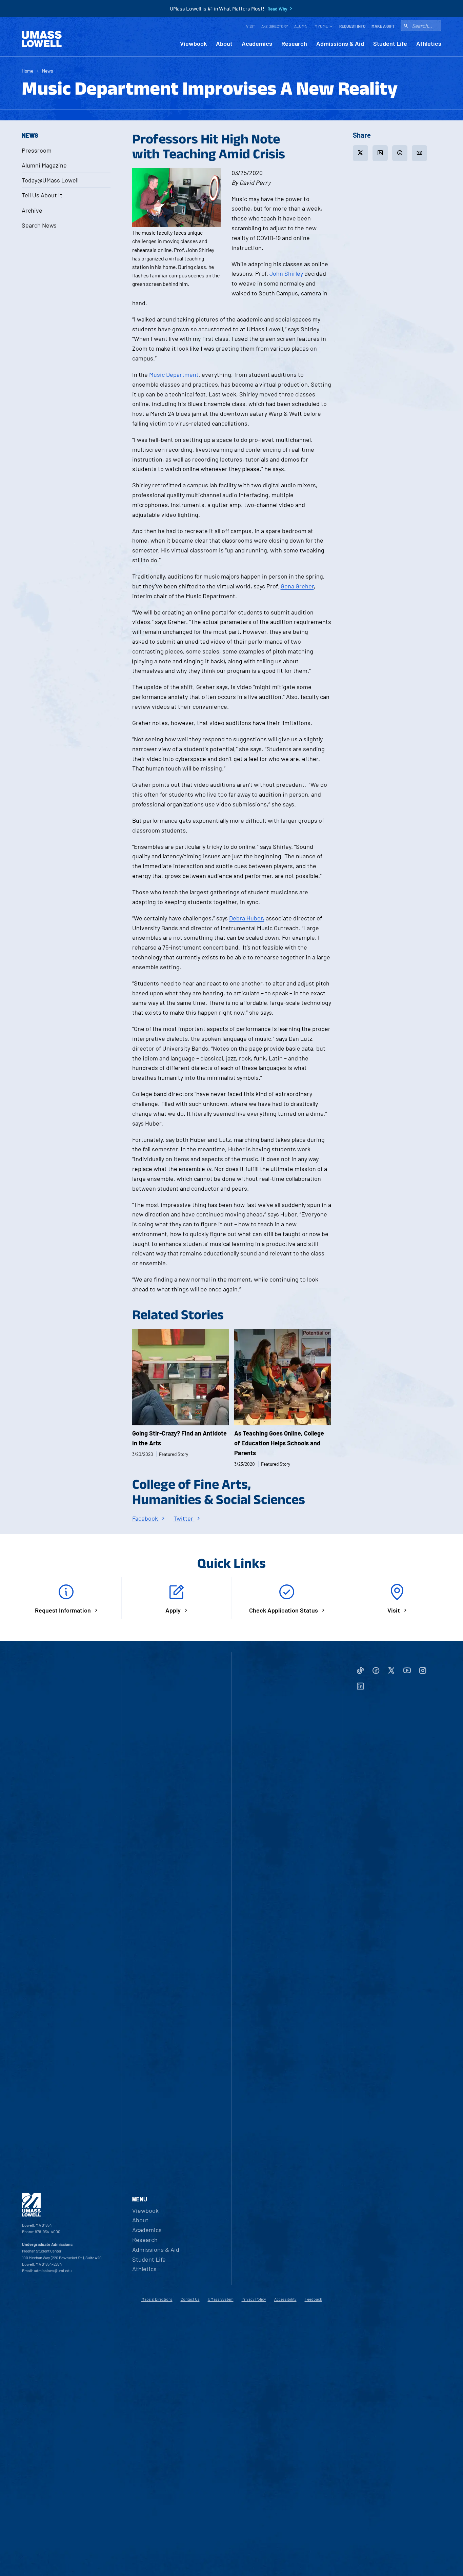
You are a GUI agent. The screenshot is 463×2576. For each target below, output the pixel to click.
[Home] (42, 39)
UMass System (221, 2299)
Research (294, 44)
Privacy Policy (254, 2299)
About (224, 44)
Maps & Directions (157, 2299)
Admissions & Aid (340, 44)
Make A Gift (383, 26)
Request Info (352, 26)
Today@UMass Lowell (50, 180)
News (48, 71)
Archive (32, 210)
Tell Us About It (42, 195)
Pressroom (37, 150)
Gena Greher (297, 586)
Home (27, 71)
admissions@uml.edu (53, 2270)
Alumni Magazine (44, 165)
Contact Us (190, 2299)
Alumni (301, 26)
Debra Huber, (247, 918)
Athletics (429, 44)
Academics (257, 44)
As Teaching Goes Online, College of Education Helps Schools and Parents (279, 1443)
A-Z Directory (275, 26)
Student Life (390, 44)
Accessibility (285, 2299)
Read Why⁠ (277, 9)
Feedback (313, 2299)
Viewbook (193, 44)
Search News (39, 225)
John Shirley (286, 273)
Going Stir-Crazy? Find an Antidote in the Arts (179, 1438)
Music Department (174, 374)
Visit (251, 26)
